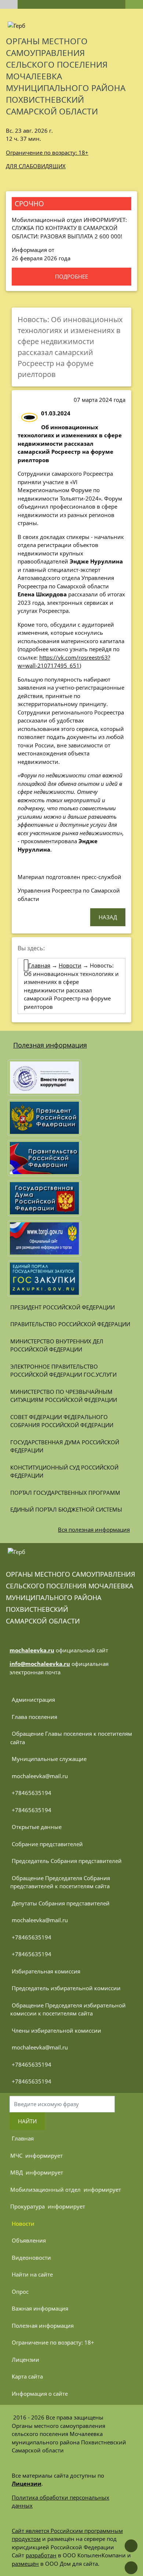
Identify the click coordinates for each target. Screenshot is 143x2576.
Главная (39, 965)
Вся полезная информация (94, 1530)
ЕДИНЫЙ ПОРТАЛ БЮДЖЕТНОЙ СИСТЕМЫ (66, 1509)
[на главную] (9, 4)
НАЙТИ (27, 2121)
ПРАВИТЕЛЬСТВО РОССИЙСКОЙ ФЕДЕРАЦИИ (70, 1324)
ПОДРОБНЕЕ (71, 276)
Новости (70, 965)
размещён (25, 2564)
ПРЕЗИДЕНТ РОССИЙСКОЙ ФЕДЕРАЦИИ (63, 1307)
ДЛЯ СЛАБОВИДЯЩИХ (36, 166)
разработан (41, 2555)
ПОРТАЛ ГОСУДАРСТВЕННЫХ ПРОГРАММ (65, 1493)
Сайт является (31, 2531)
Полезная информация (50, 1045)
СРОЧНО (29, 203)
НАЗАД (108, 917)
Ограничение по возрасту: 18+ (47, 152)
